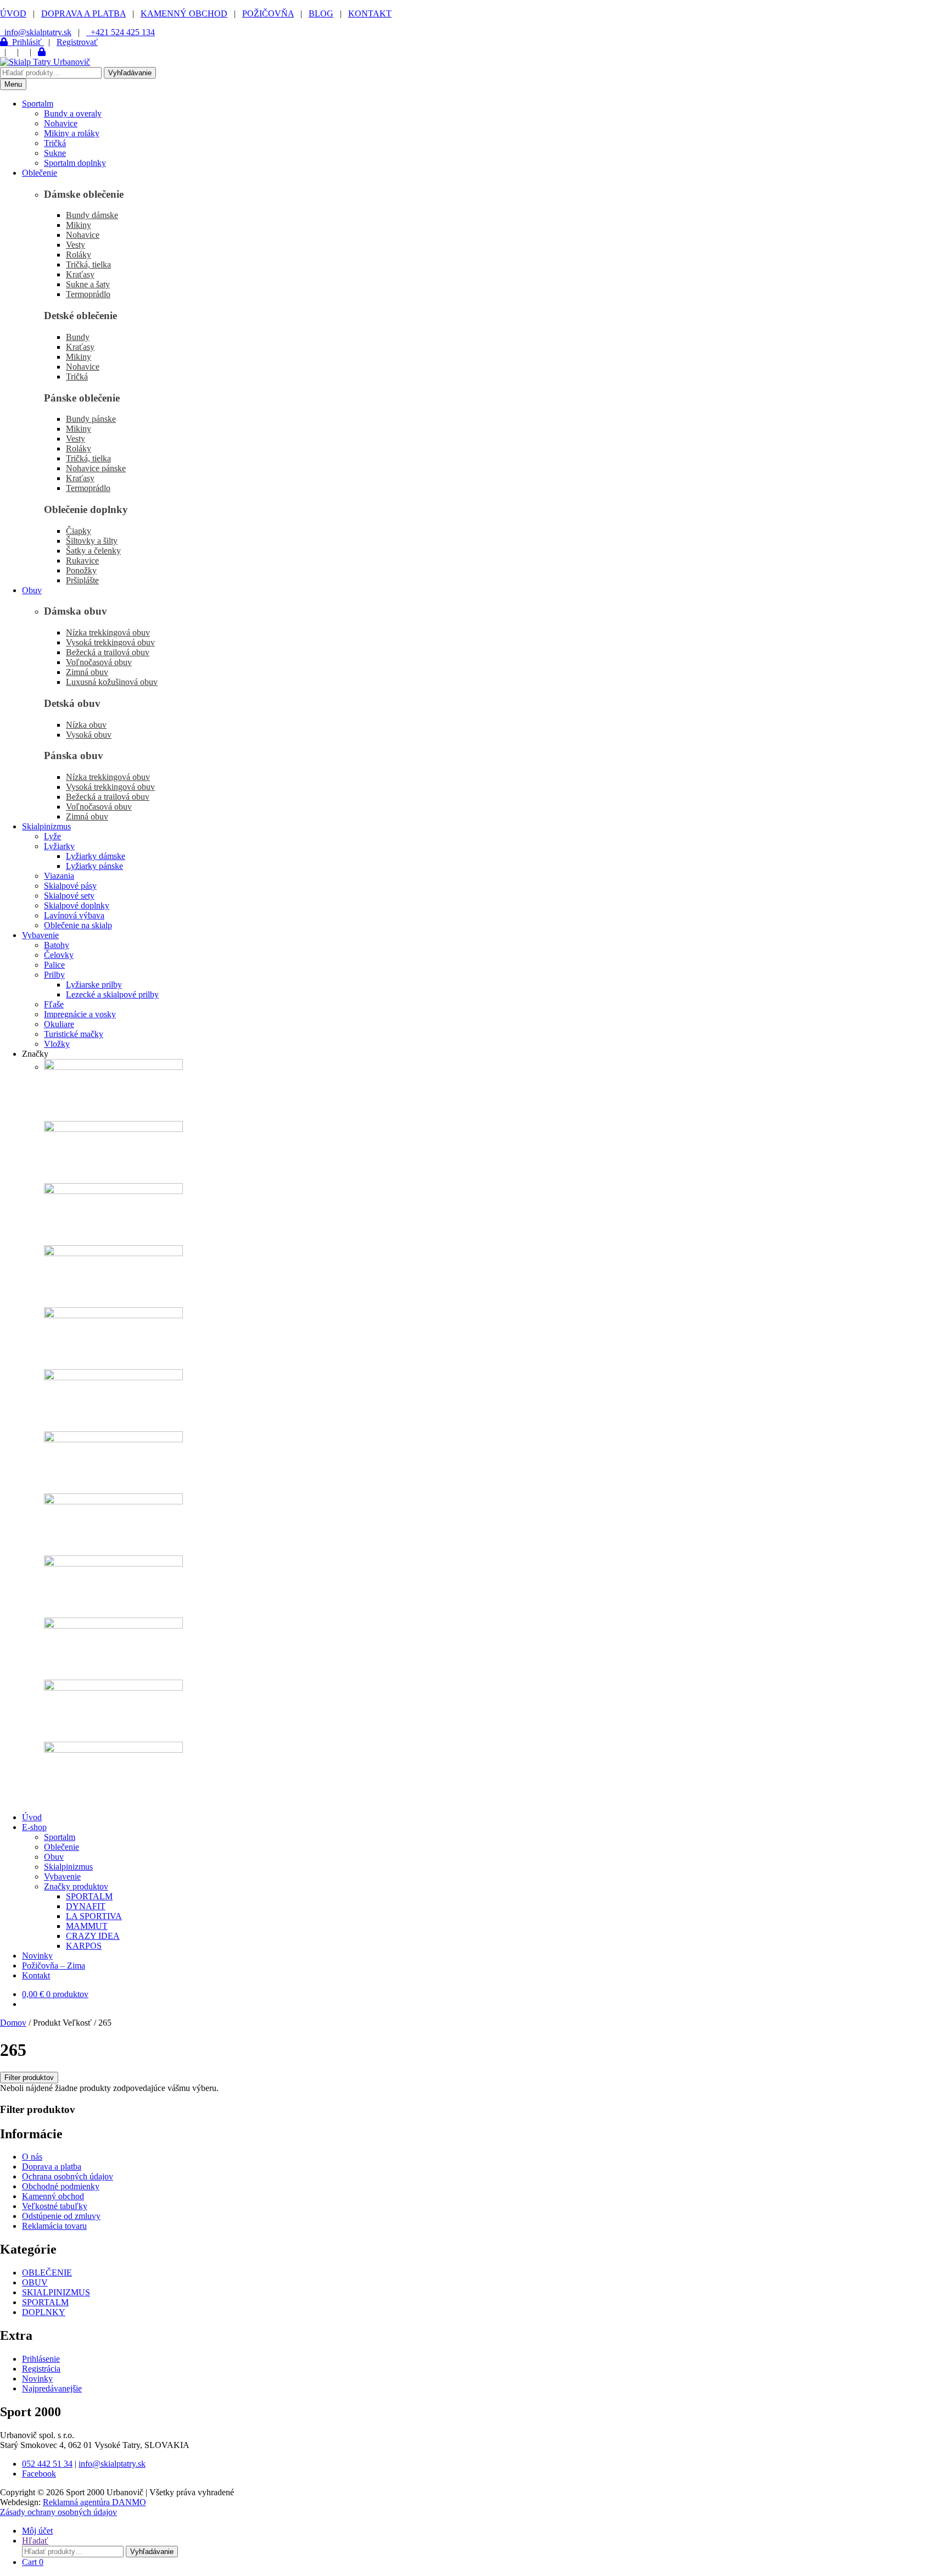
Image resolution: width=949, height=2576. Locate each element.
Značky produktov (76, 1886)
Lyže (52, 836)
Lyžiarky (59, 846)
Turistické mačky (74, 1034)
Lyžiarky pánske (94, 866)
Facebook (39, 2474)
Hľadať (35, 2541)
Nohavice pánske (96, 468)
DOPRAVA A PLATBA (83, 13)
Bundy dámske (92, 215)
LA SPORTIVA (94, 1916)
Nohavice (61, 123)
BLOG (321, 13)
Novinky (37, 1956)
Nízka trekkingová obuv (108, 632)
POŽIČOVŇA (268, 13)
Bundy (78, 337)
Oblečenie (40, 173)
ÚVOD (13, 13)
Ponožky (81, 570)
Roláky (79, 255)
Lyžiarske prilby (94, 985)
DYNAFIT (86, 1906)
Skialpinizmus (46, 826)
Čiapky (79, 531)
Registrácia (41, 2369)
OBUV (35, 2282)
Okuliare (59, 1024)
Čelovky (59, 955)
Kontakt (36, 1975)
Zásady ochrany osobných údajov (58, 2512)
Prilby (54, 975)
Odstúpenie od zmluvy (61, 2216)
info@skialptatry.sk (112, 2464)
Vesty (76, 245)
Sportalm (38, 104)
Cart (33, 2562)
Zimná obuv (87, 672)
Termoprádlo (88, 294)
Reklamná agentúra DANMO (94, 2502)
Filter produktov (29, 2078)
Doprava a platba (52, 2167)
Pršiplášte (82, 580)
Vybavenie (40, 935)
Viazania (59, 876)
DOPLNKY (44, 2312)
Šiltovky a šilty (92, 541)
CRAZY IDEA (93, 1936)
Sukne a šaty (88, 284)
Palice (54, 965)
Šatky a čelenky (93, 551)
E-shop (34, 1827)
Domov (13, 2023)
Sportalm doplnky (75, 163)
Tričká (55, 143)
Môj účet (37, 2531)
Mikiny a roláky (72, 133)
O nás (32, 2157)
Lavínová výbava (74, 915)
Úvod (32, 1817)
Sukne (55, 153)
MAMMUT (87, 1926)
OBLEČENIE (47, 2273)
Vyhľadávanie (130, 73)
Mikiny (79, 225)
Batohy (57, 945)
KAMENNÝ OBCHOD (184, 13)
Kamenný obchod (53, 2196)
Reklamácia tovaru (54, 2226)
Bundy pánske (91, 419)
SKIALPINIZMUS (56, 2292)
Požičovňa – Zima (54, 1966)
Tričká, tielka (88, 264)
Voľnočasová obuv (99, 662)
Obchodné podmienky (61, 2186)
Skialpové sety (69, 896)
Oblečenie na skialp (78, 925)
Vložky (57, 1044)
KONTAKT (370, 13)
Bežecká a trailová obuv (108, 652)
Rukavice (82, 561)
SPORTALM (89, 1896)
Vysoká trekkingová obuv (110, 642)
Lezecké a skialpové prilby (112, 994)
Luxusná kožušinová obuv (112, 682)
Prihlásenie (41, 2359)
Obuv (32, 590)
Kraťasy (80, 274)
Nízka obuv (86, 725)
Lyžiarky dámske (96, 856)
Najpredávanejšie (52, 2388)
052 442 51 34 (47, 2464)
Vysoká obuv (89, 735)
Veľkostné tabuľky (55, 2206)
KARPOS (84, 1946)
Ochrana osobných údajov (68, 2176)
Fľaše (54, 1004)
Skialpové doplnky (77, 905)
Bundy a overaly (73, 113)
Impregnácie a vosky (80, 1014)
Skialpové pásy (70, 886)
